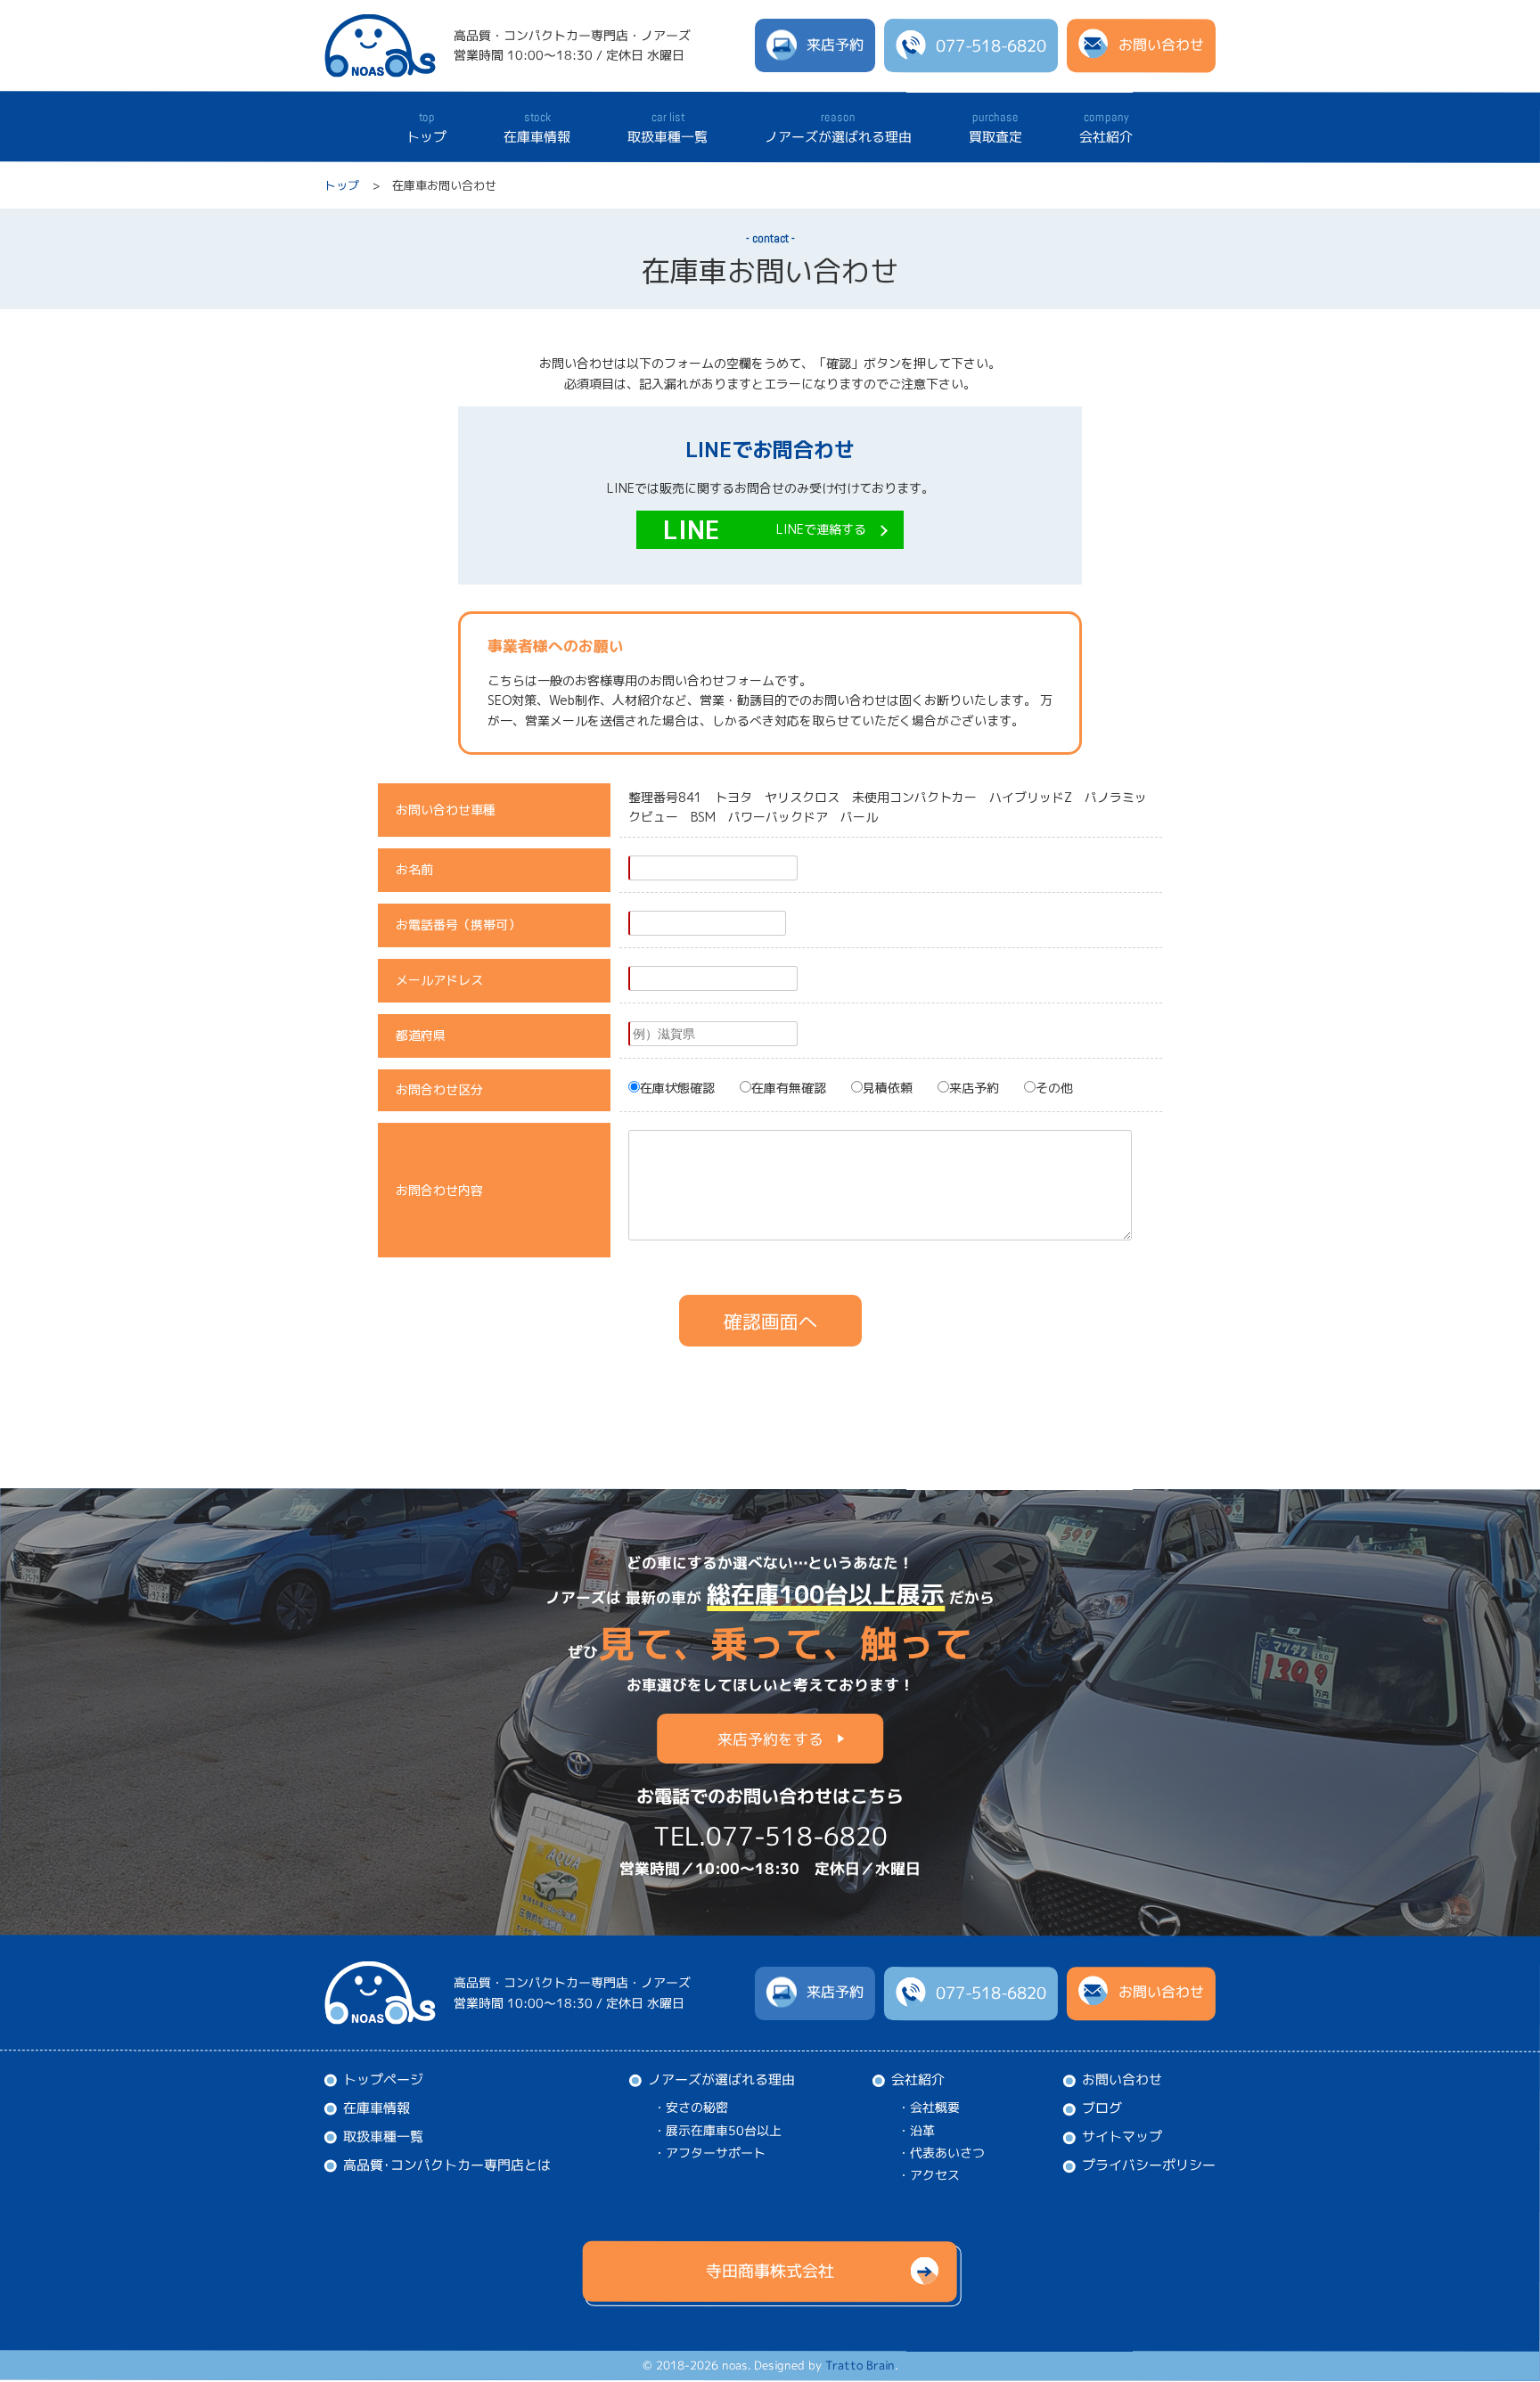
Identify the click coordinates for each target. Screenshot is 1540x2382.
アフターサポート (716, 2153)
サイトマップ (1122, 2137)
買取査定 (995, 127)
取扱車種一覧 (668, 127)
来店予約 (974, 1088)
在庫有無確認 (789, 1088)
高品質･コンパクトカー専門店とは (447, 2165)
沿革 (922, 2130)
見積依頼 (888, 1088)
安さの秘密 (697, 2107)
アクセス (935, 2176)
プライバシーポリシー (1149, 2166)
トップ (426, 127)
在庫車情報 (537, 127)
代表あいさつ (947, 2153)
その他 (1054, 1088)
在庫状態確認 (677, 1088)
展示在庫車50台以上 (724, 2130)
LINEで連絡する (821, 529)
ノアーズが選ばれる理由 (838, 127)
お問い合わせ (1122, 2080)
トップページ (383, 2079)
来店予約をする (770, 1739)
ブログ (1102, 2109)
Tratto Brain (860, 2366)
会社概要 (935, 2108)
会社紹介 (1106, 127)
